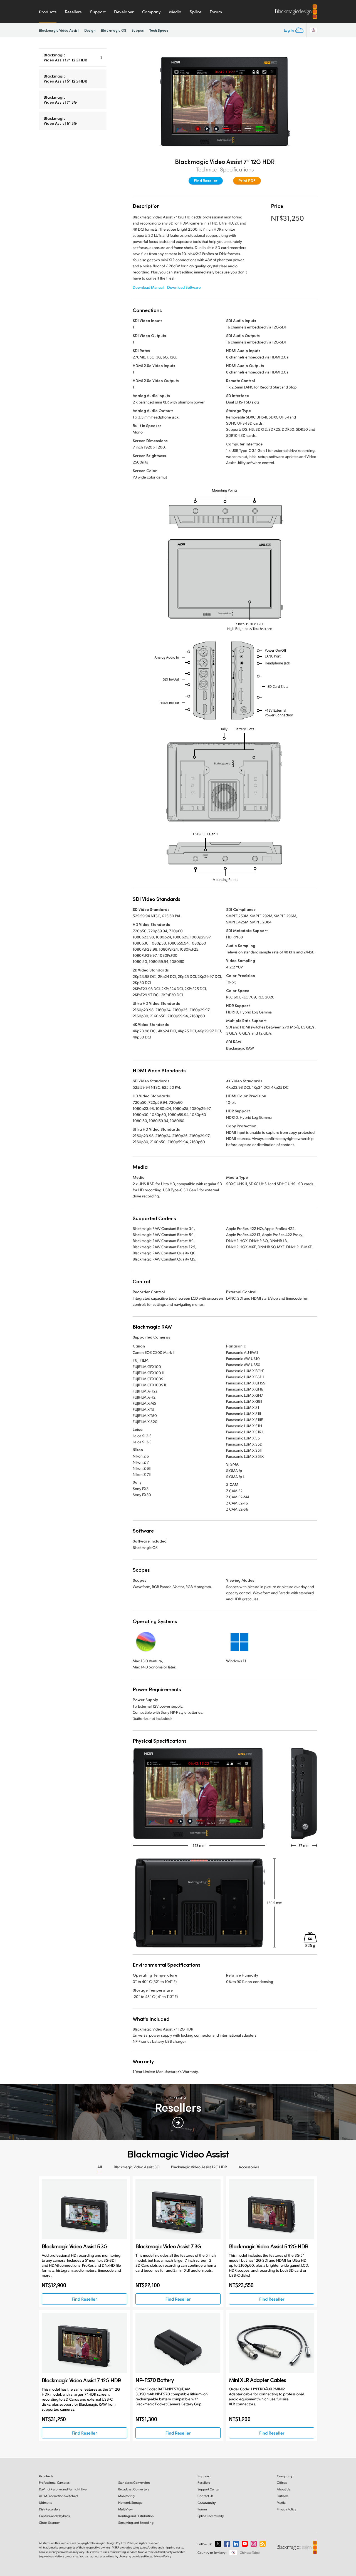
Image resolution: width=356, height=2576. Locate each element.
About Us (283, 2489)
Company (151, 12)
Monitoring (126, 2496)
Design (90, 30)
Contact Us (205, 2496)
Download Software (184, 287)
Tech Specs (159, 30)
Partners (283, 2496)
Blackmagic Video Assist (59, 30)
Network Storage (130, 2502)
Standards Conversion (134, 2482)
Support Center (208, 2489)
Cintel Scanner (49, 2523)
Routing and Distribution (136, 2516)
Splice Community (211, 2516)
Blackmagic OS (113, 30)
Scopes (138, 30)
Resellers (73, 12)
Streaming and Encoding (136, 2523)
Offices (282, 2482)
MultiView (125, 2509)
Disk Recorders (50, 2509)
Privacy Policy (286, 2509)
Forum (216, 12)
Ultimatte (46, 2502)
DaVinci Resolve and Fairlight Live (63, 2489)
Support (98, 12)
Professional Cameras (54, 2482)
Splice (196, 12)
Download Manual (148, 287)
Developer (124, 12)
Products (48, 12)
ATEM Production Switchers (59, 2496)
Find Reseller (206, 180)
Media (175, 12)
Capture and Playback (55, 2516)
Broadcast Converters (134, 2489)
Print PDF (247, 180)
